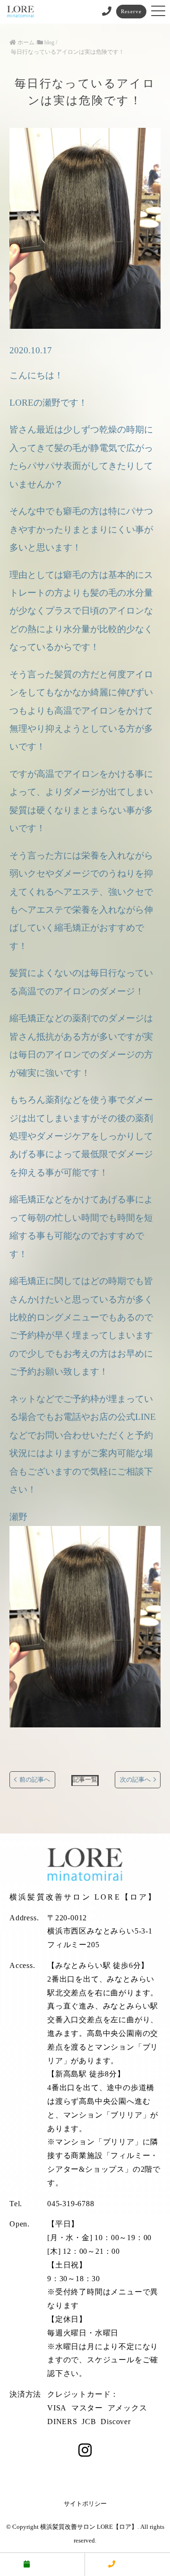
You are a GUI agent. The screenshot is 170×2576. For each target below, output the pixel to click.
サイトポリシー (85, 2504)
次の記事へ (135, 1780)
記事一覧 (85, 1780)
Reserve (131, 11)
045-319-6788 (71, 2204)
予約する (47, 2564)
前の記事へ (35, 1780)
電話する (133, 2564)
